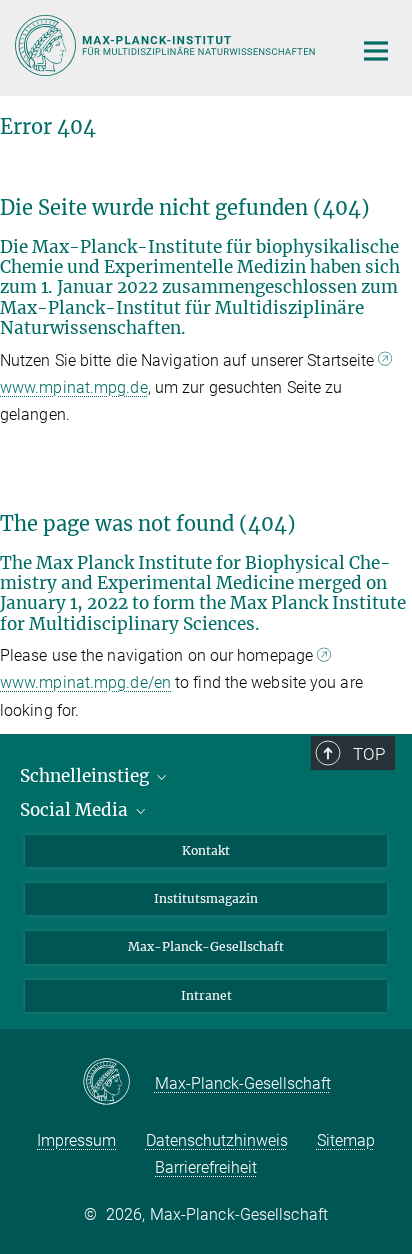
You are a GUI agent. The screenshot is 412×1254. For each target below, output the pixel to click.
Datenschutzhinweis (217, 1140)
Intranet (206, 995)
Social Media (76, 810)
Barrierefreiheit (206, 1167)
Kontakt (206, 850)
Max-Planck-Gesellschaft (206, 946)
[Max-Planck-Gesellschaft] (118, 1083)
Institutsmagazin (206, 898)
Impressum (76, 1140)
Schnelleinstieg (86, 776)
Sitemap (346, 1140)
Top (369, 754)
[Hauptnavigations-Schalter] (376, 51)
